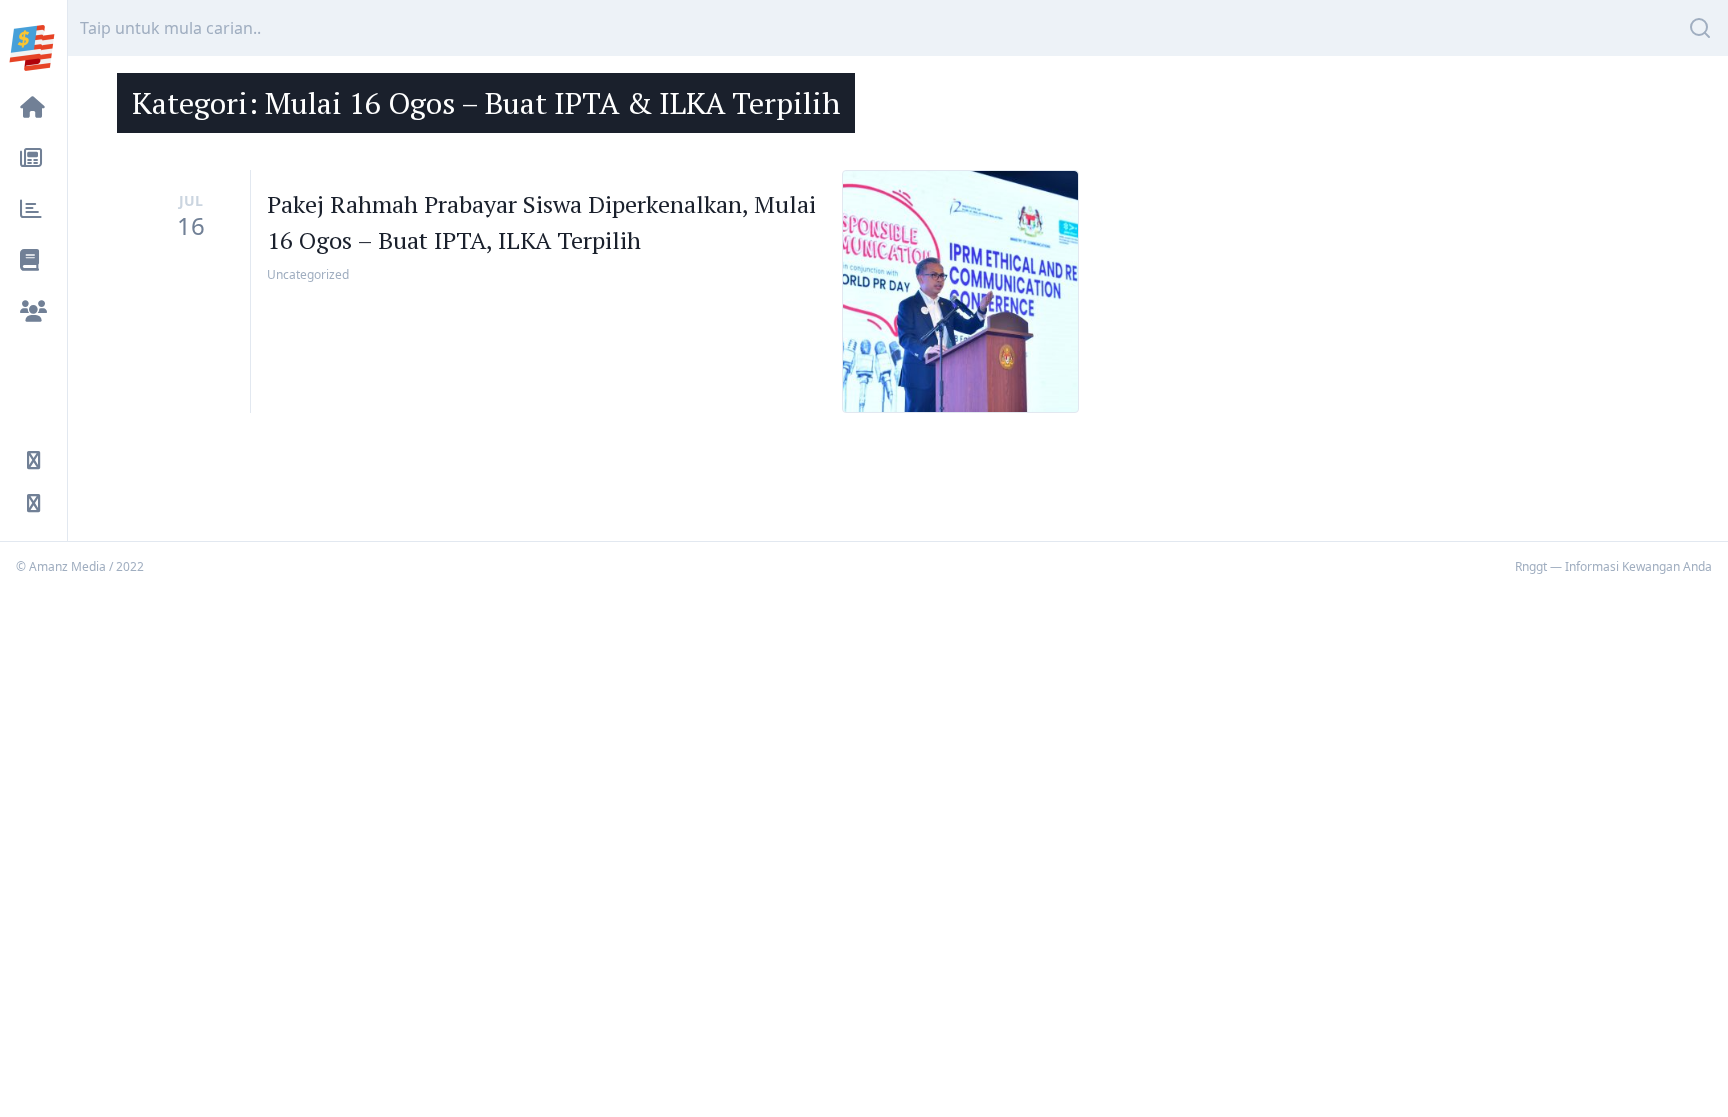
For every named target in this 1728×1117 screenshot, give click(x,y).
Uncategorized (308, 274)
